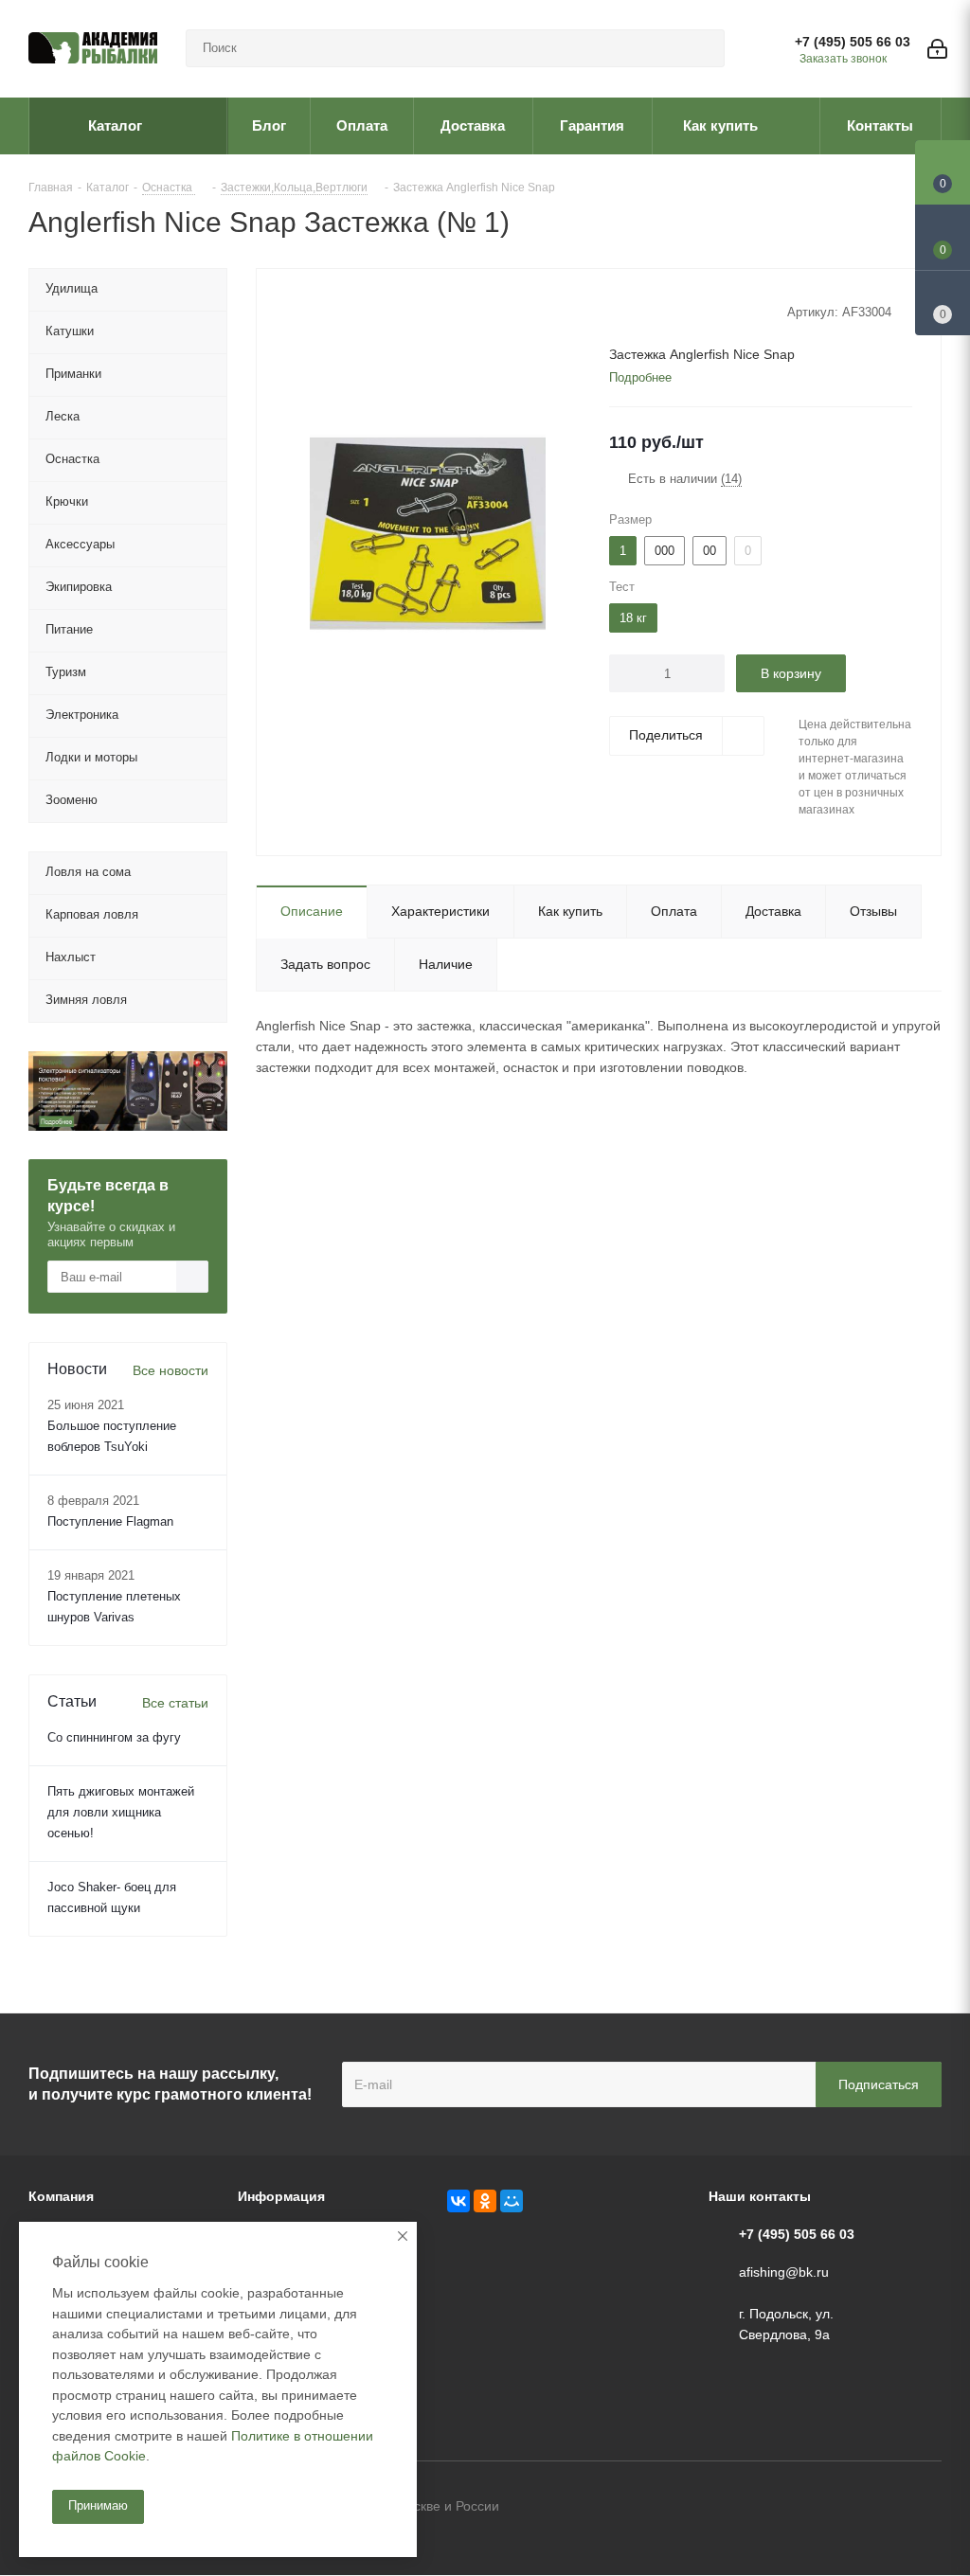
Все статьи (175, 1703)
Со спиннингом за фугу (114, 1737)
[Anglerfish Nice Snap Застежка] (428, 532)
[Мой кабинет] (937, 49)
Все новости (171, 1370)
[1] (618, 311)
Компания (61, 2196)
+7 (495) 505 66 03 (853, 42)
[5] (690, 311)
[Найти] (702, 48)
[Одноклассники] (485, 2201)
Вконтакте (833, 2508)
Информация (281, 2196)
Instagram (927, 2508)
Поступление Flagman (110, 1521)
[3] (654, 311)
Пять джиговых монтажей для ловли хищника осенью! (121, 1812)
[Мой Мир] (512, 2201)
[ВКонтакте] (458, 2201)
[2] (636, 311)
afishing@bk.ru (784, 2272)
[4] (672, 311)
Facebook (880, 2508)
